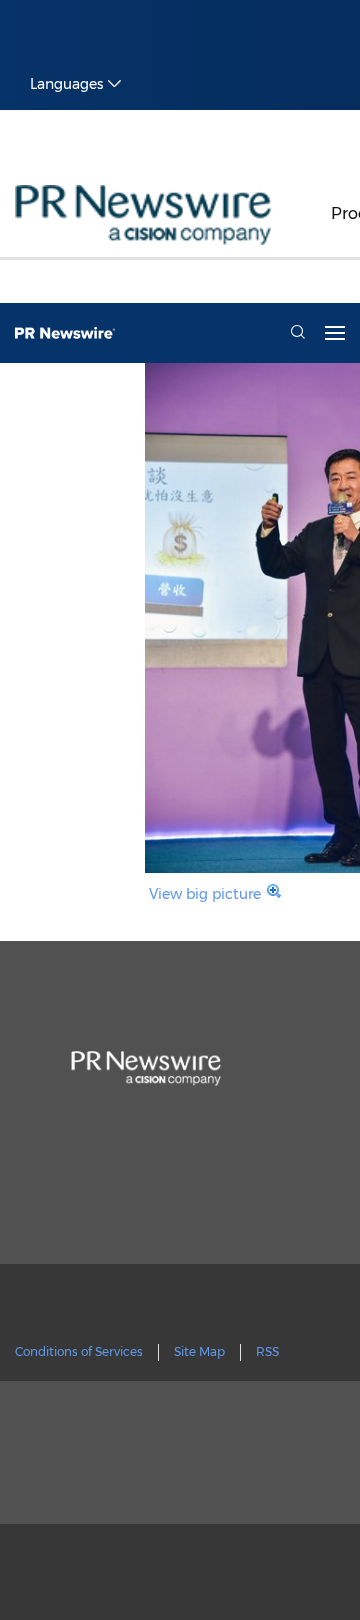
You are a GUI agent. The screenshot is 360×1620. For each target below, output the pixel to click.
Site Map (199, 1351)
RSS (267, 1351)
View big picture (205, 894)
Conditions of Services (79, 1351)
